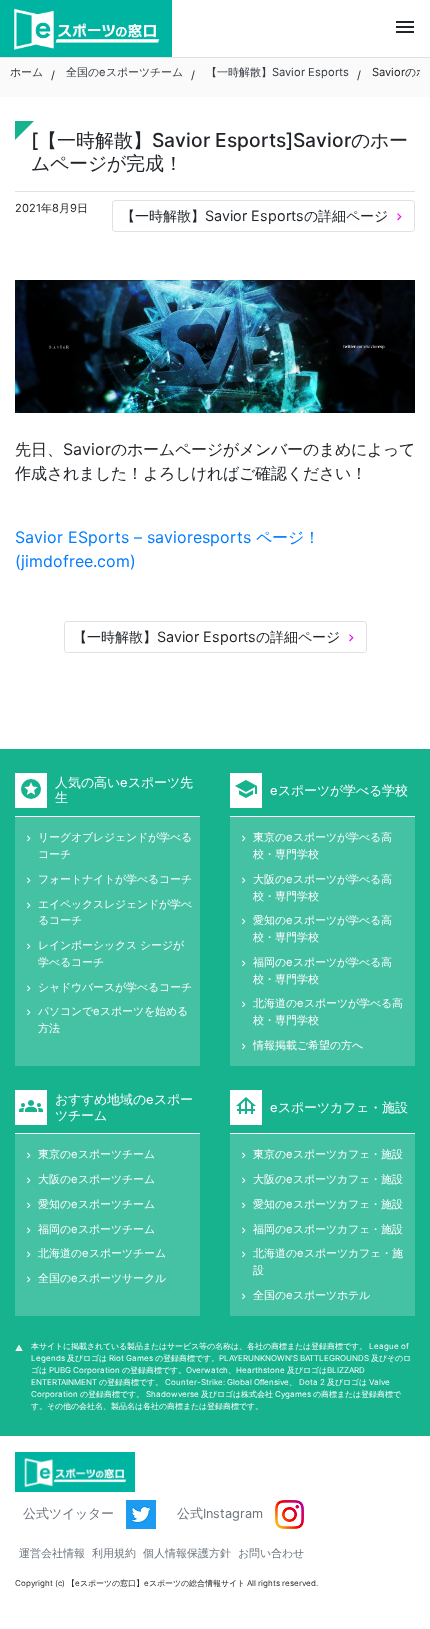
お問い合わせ (271, 1553)
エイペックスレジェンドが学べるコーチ (115, 912)
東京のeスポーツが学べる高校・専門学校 (322, 845)
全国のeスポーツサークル (102, 1278)
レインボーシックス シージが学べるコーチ (111, 953)
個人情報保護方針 (187, 1553)
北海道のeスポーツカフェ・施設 (328, 1261)
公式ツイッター (70, 1513)
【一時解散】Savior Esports (277, 72)
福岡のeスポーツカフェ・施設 (328, 1229)
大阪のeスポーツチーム (96, 1179)
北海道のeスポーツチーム (102, 1253)
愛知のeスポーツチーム (96, 1204)
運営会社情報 (52, 1553)
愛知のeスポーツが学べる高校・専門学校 (322, 928)
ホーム (26, 72)
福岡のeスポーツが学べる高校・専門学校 (322, 970)
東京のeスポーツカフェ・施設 (328, 1154)
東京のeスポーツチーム (96, 1154)
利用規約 (114, 1553)
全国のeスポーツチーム (124, 72)
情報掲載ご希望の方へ (308, 1045)
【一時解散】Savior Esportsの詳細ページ (263, 215)
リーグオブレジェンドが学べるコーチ (115, 845)
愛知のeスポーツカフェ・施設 (328, 1204)
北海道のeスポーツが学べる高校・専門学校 (328, 1011)
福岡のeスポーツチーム (96, 1229)
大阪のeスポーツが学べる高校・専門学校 (322, 887)
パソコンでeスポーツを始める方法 (113, 1019)
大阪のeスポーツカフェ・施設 (328, 1179)
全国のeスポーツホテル (311, 1295)
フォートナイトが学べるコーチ (115, 879)
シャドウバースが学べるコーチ (115, 987)
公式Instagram (222, 1513)
